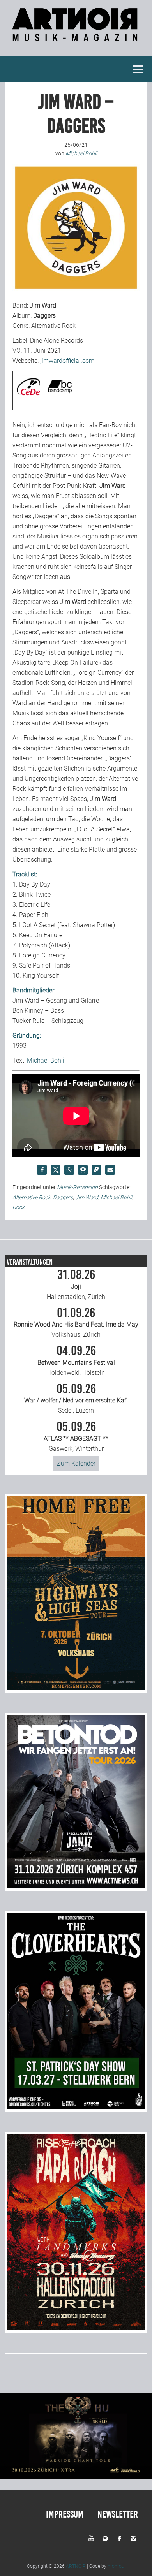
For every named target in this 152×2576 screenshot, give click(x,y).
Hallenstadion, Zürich (76, 1284)
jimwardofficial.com (67, 361)
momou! (117, 2566)
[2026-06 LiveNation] (76, 1688)
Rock (19, 1207)
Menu (138, 69)
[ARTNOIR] (76, 37)
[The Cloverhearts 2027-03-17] (76, 2107)
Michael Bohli (46, 1060)
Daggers (63, 1197)
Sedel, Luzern (76, 1399)
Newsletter (118, 2514)
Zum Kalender (76, 1463)
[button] (42, 1170)
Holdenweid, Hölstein (76, 1360)
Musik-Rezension (77, 1187)
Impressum (65, 2514)
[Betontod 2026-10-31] (76, 1886)
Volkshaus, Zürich (76, 1323)
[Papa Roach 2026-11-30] (76, 2328)
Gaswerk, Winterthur (76, 1436)
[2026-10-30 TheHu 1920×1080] (76, 2477)
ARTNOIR (76, 2566)
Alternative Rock (32, 1197)
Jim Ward (87, 1197)
